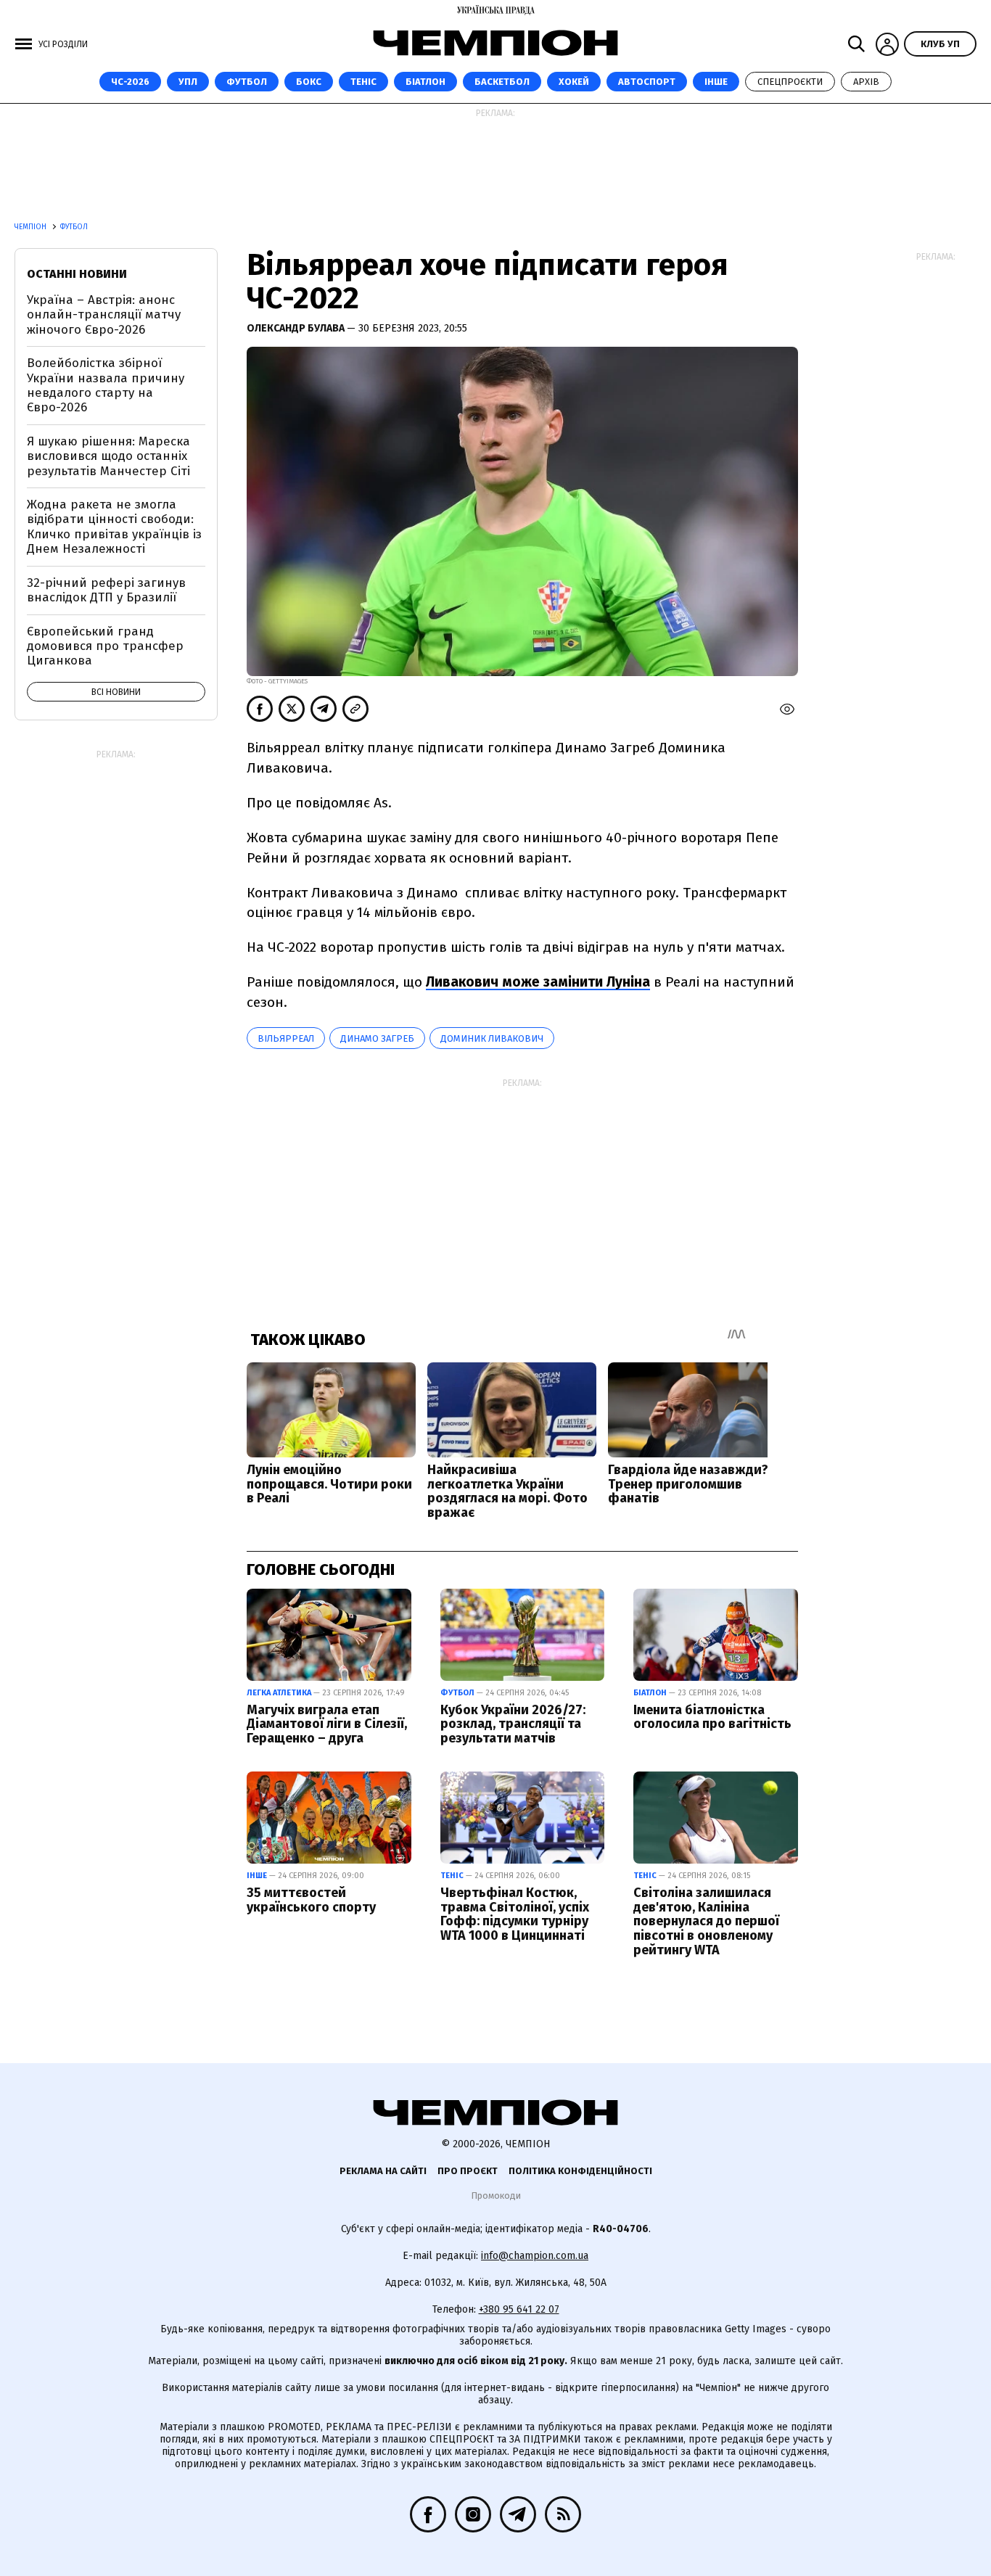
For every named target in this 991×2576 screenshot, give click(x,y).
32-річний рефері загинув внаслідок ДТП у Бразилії (106, 590)
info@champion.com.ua (535, 2256)
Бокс (309, 82)
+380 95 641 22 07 (519, 2309)
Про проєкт (468, 2171)
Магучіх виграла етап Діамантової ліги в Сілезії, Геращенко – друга (327, 1724)
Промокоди (496, 2196)
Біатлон (425, 82)
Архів (866, 82)
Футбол (247, 82)
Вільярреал (286, 1038)
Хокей (574, 82)
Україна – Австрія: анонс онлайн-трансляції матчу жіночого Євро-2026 (104, 315)
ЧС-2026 (130, 82)
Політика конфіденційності (580, 2171)
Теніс (363, 82)
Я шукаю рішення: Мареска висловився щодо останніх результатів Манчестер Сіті (108, 456)
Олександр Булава (297, 328)
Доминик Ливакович (492, 1038)
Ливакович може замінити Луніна (538, 982)
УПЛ (188, 82)
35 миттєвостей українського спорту (311, 1900)
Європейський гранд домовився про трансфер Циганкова (105, 646)
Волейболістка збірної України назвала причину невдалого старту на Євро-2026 (106, 385)
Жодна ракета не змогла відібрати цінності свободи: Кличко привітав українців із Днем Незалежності (114, 527)
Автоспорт (647, 82)
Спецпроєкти (790, 82)
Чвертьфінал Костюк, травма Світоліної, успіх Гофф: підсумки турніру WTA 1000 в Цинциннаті (515, 1914)
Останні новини (77, 274)
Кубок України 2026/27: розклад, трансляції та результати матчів (513, 1724)
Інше (716, 82)
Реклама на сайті (383, 2171)
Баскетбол (502, 82)
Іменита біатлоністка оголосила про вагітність (712, 1717)
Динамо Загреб (377, 1038)
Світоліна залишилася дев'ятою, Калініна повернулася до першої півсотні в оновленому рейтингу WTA (706, 1921)
